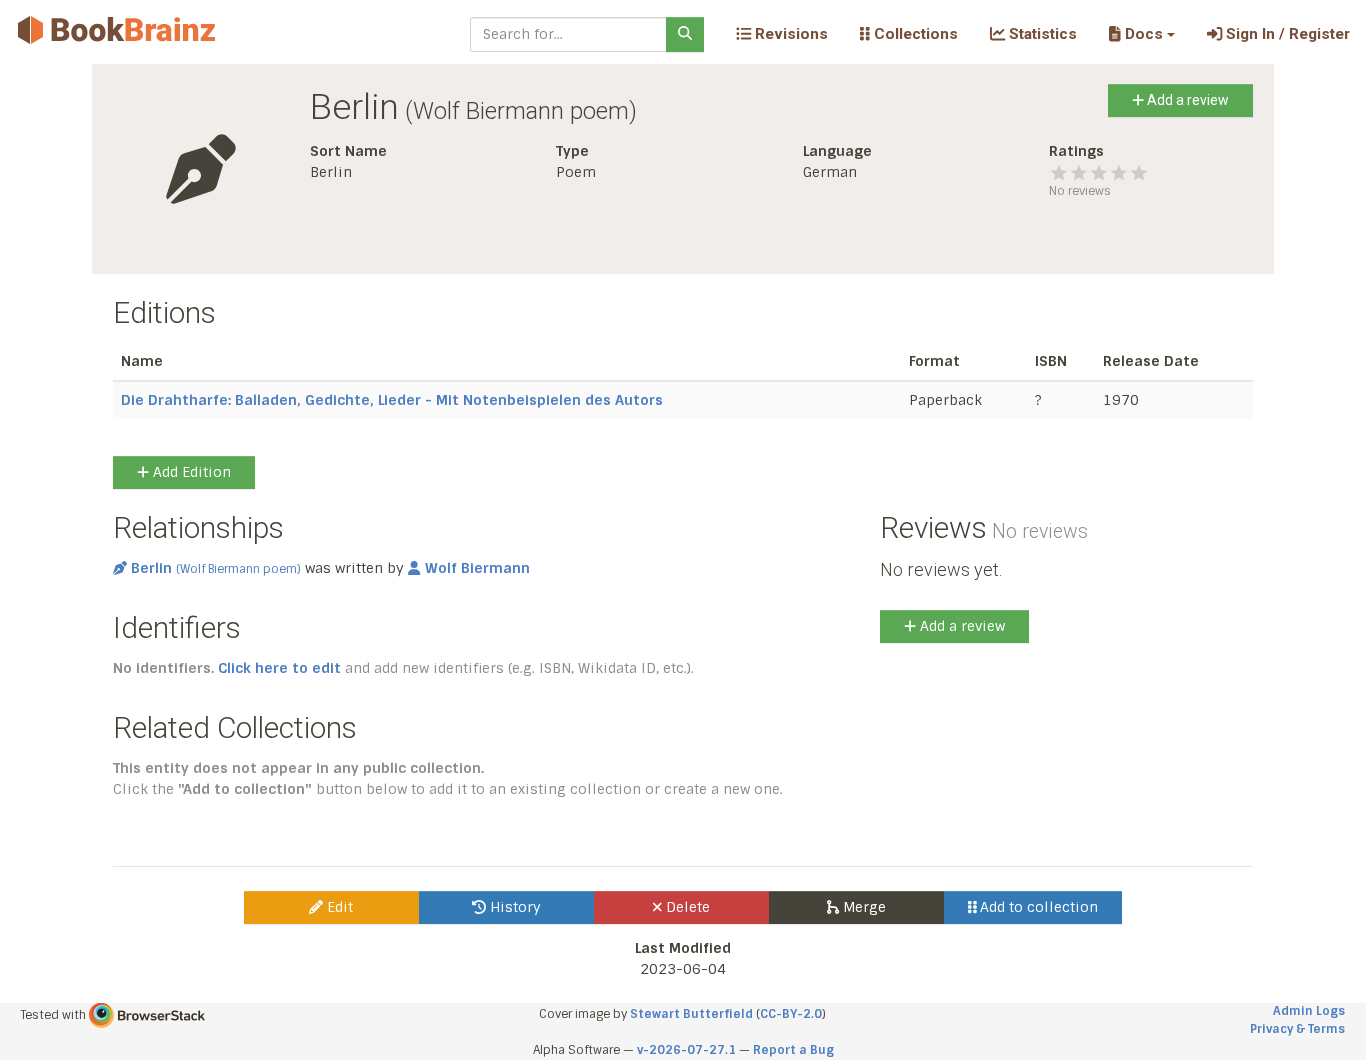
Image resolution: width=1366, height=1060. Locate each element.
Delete (686, 907)
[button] (1141, 34)
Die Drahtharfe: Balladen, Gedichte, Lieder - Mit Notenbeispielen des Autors (392, 400)
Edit (338, 907)
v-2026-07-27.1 (686, 1050)
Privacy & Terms (1297, 1029)
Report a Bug (793, 1050)
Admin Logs (1309, 1011)
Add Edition (190, 472)
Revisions (789, 34)
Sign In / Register (1286, 34)
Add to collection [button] (1037, 907)
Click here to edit (279, 668)
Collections (914, 34)
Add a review (1186, 100)
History (513, 907)
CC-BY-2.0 (791, 1014)
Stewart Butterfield (691, 1014)
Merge (862, 907)
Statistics (1041, 34)
